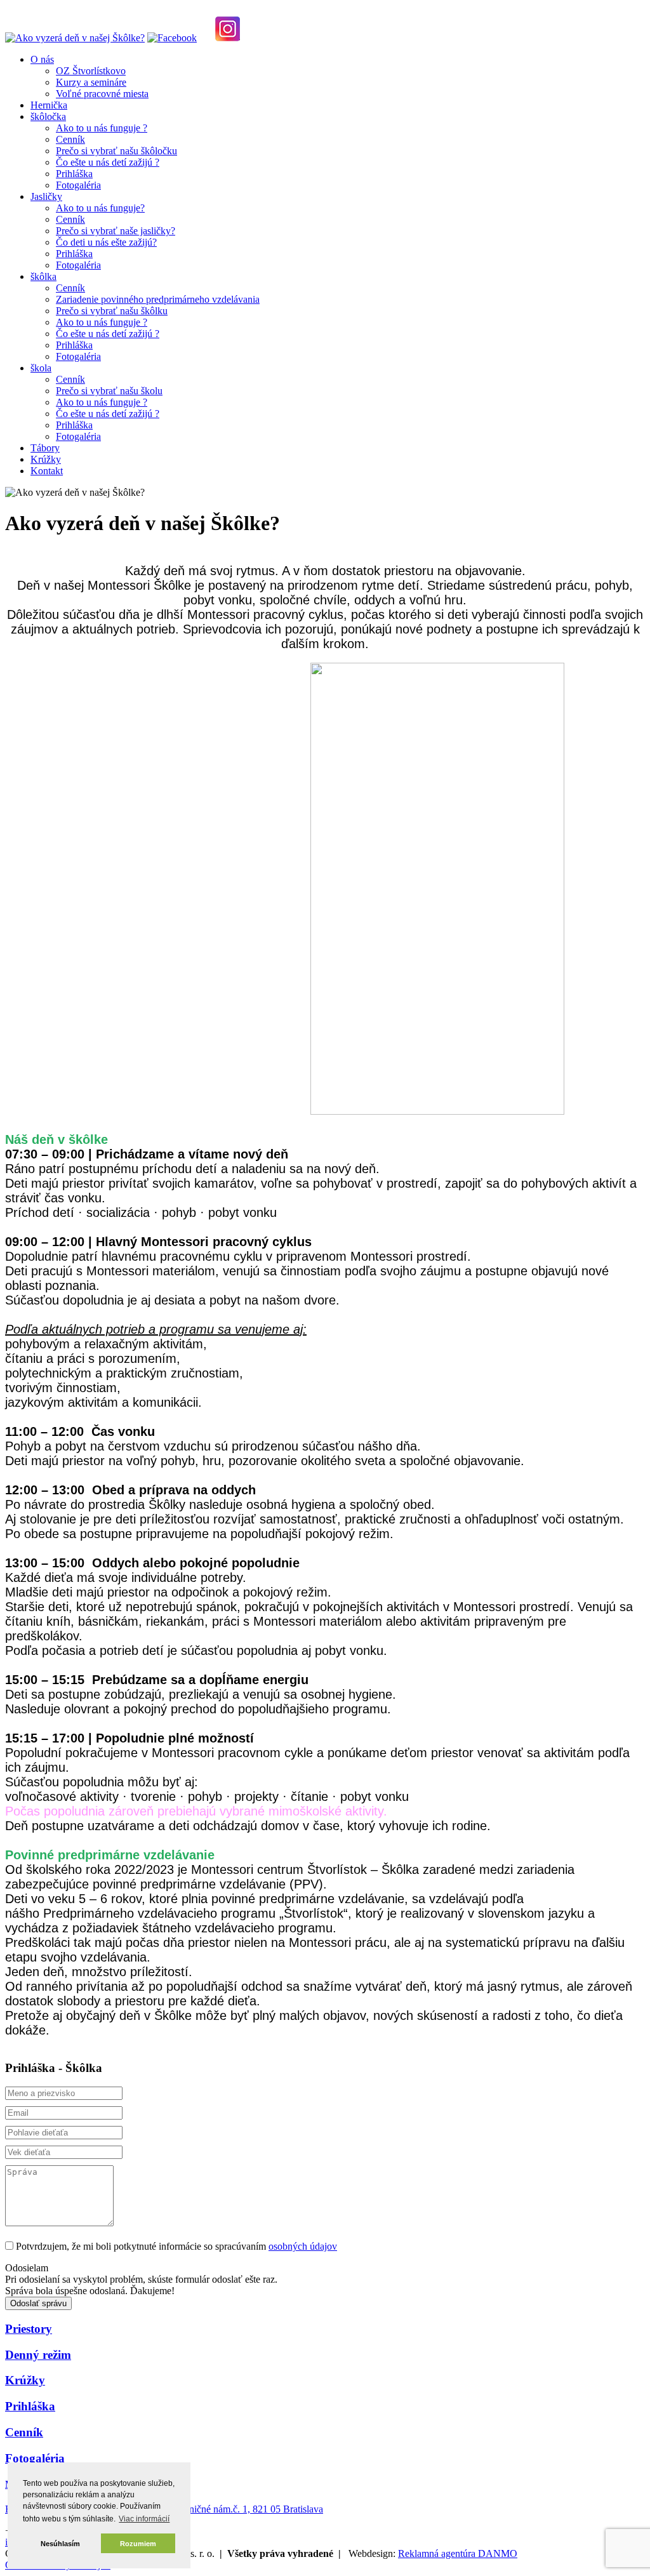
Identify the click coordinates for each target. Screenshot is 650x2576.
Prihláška (74, 174)
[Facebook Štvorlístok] (172, 38)
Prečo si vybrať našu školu (109, 391)
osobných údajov (303, 2246)
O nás (42, 59)
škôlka (43, 276)
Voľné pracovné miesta (102, 94)
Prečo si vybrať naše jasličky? (116, 231)
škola (41, 368)
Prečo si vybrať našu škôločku (116, 151)
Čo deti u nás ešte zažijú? (106, 242)
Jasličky (46, 196)
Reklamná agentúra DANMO (458, 2553)
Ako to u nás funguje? (100, 208)
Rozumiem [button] (138, 2544)
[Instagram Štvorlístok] (228, 38)
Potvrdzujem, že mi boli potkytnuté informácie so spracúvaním (176, 2246)
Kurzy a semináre (91, 82)
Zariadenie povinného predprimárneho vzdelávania (158, 299)
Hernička (49, 105)
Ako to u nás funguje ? (102, 128)
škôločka (48, 116)
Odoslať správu (38, 2303)
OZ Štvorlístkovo (91, 71)
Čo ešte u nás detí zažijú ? (108, 162)
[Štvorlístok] (75, 38)
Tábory (45, 448)
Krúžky (46, 459)
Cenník (70, 139)
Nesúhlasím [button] (60, 2544)
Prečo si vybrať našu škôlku (112, 311)
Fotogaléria (78, 185)
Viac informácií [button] (144, 2519)
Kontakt (47, 471)
